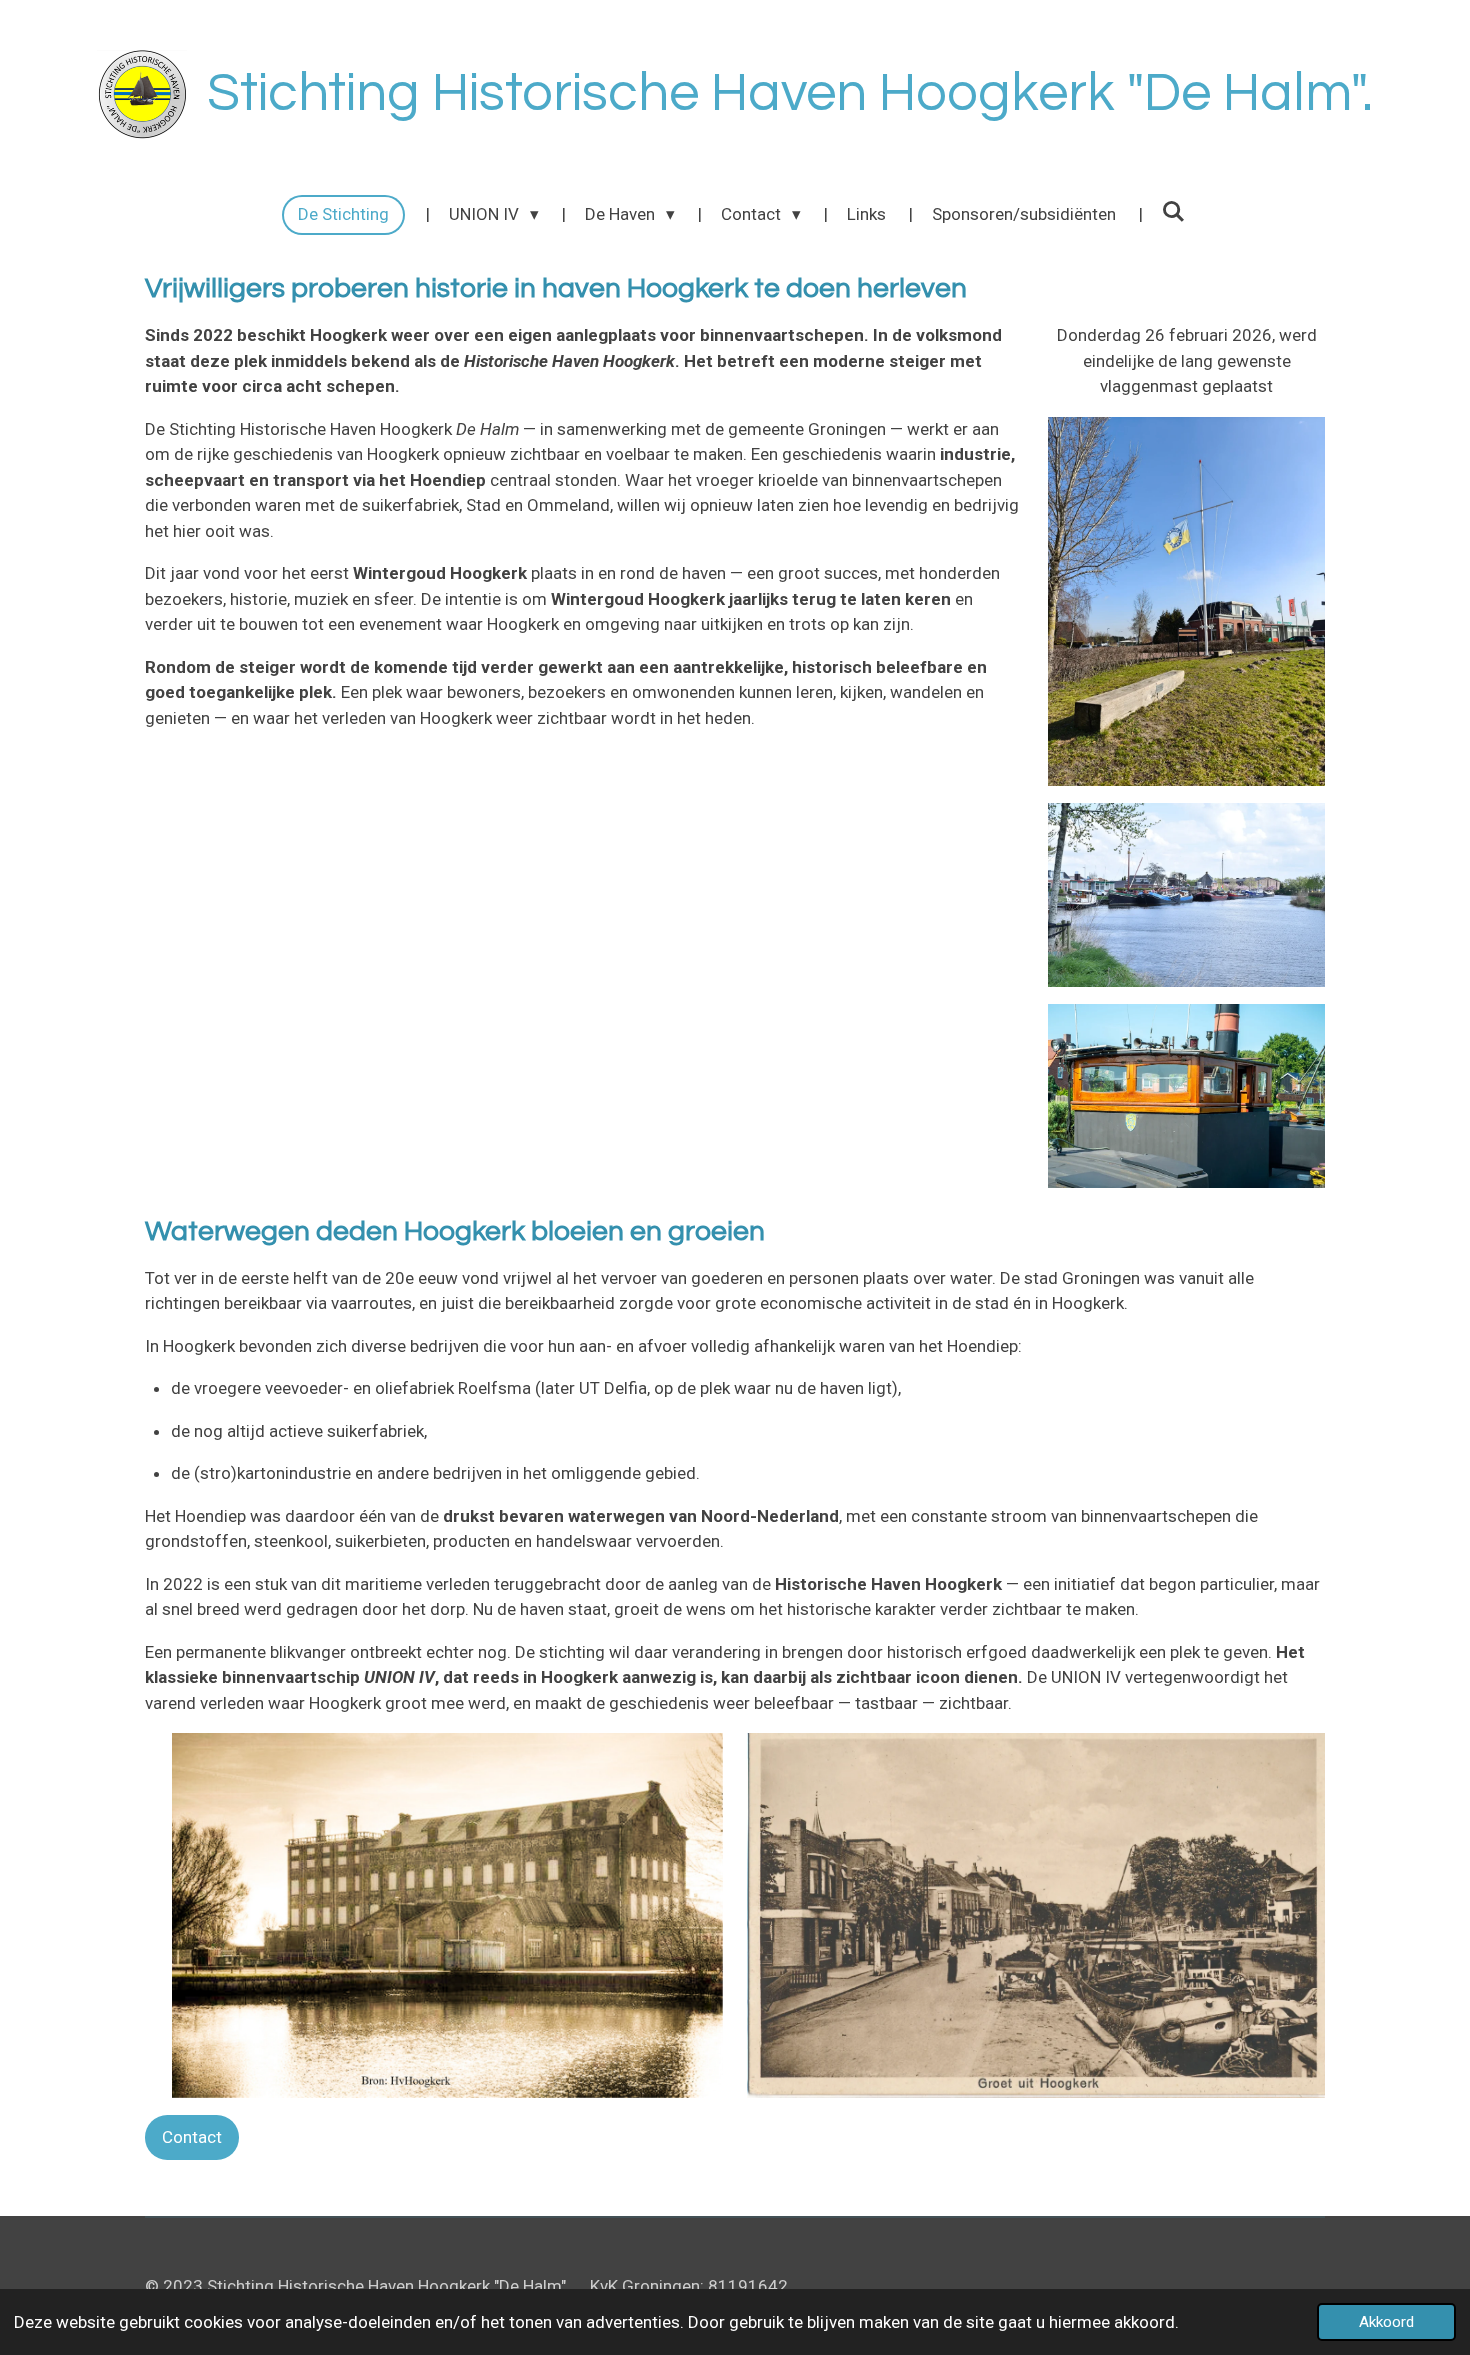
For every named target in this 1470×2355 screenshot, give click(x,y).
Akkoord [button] (1386, 2322)
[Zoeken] (1174, 212)
